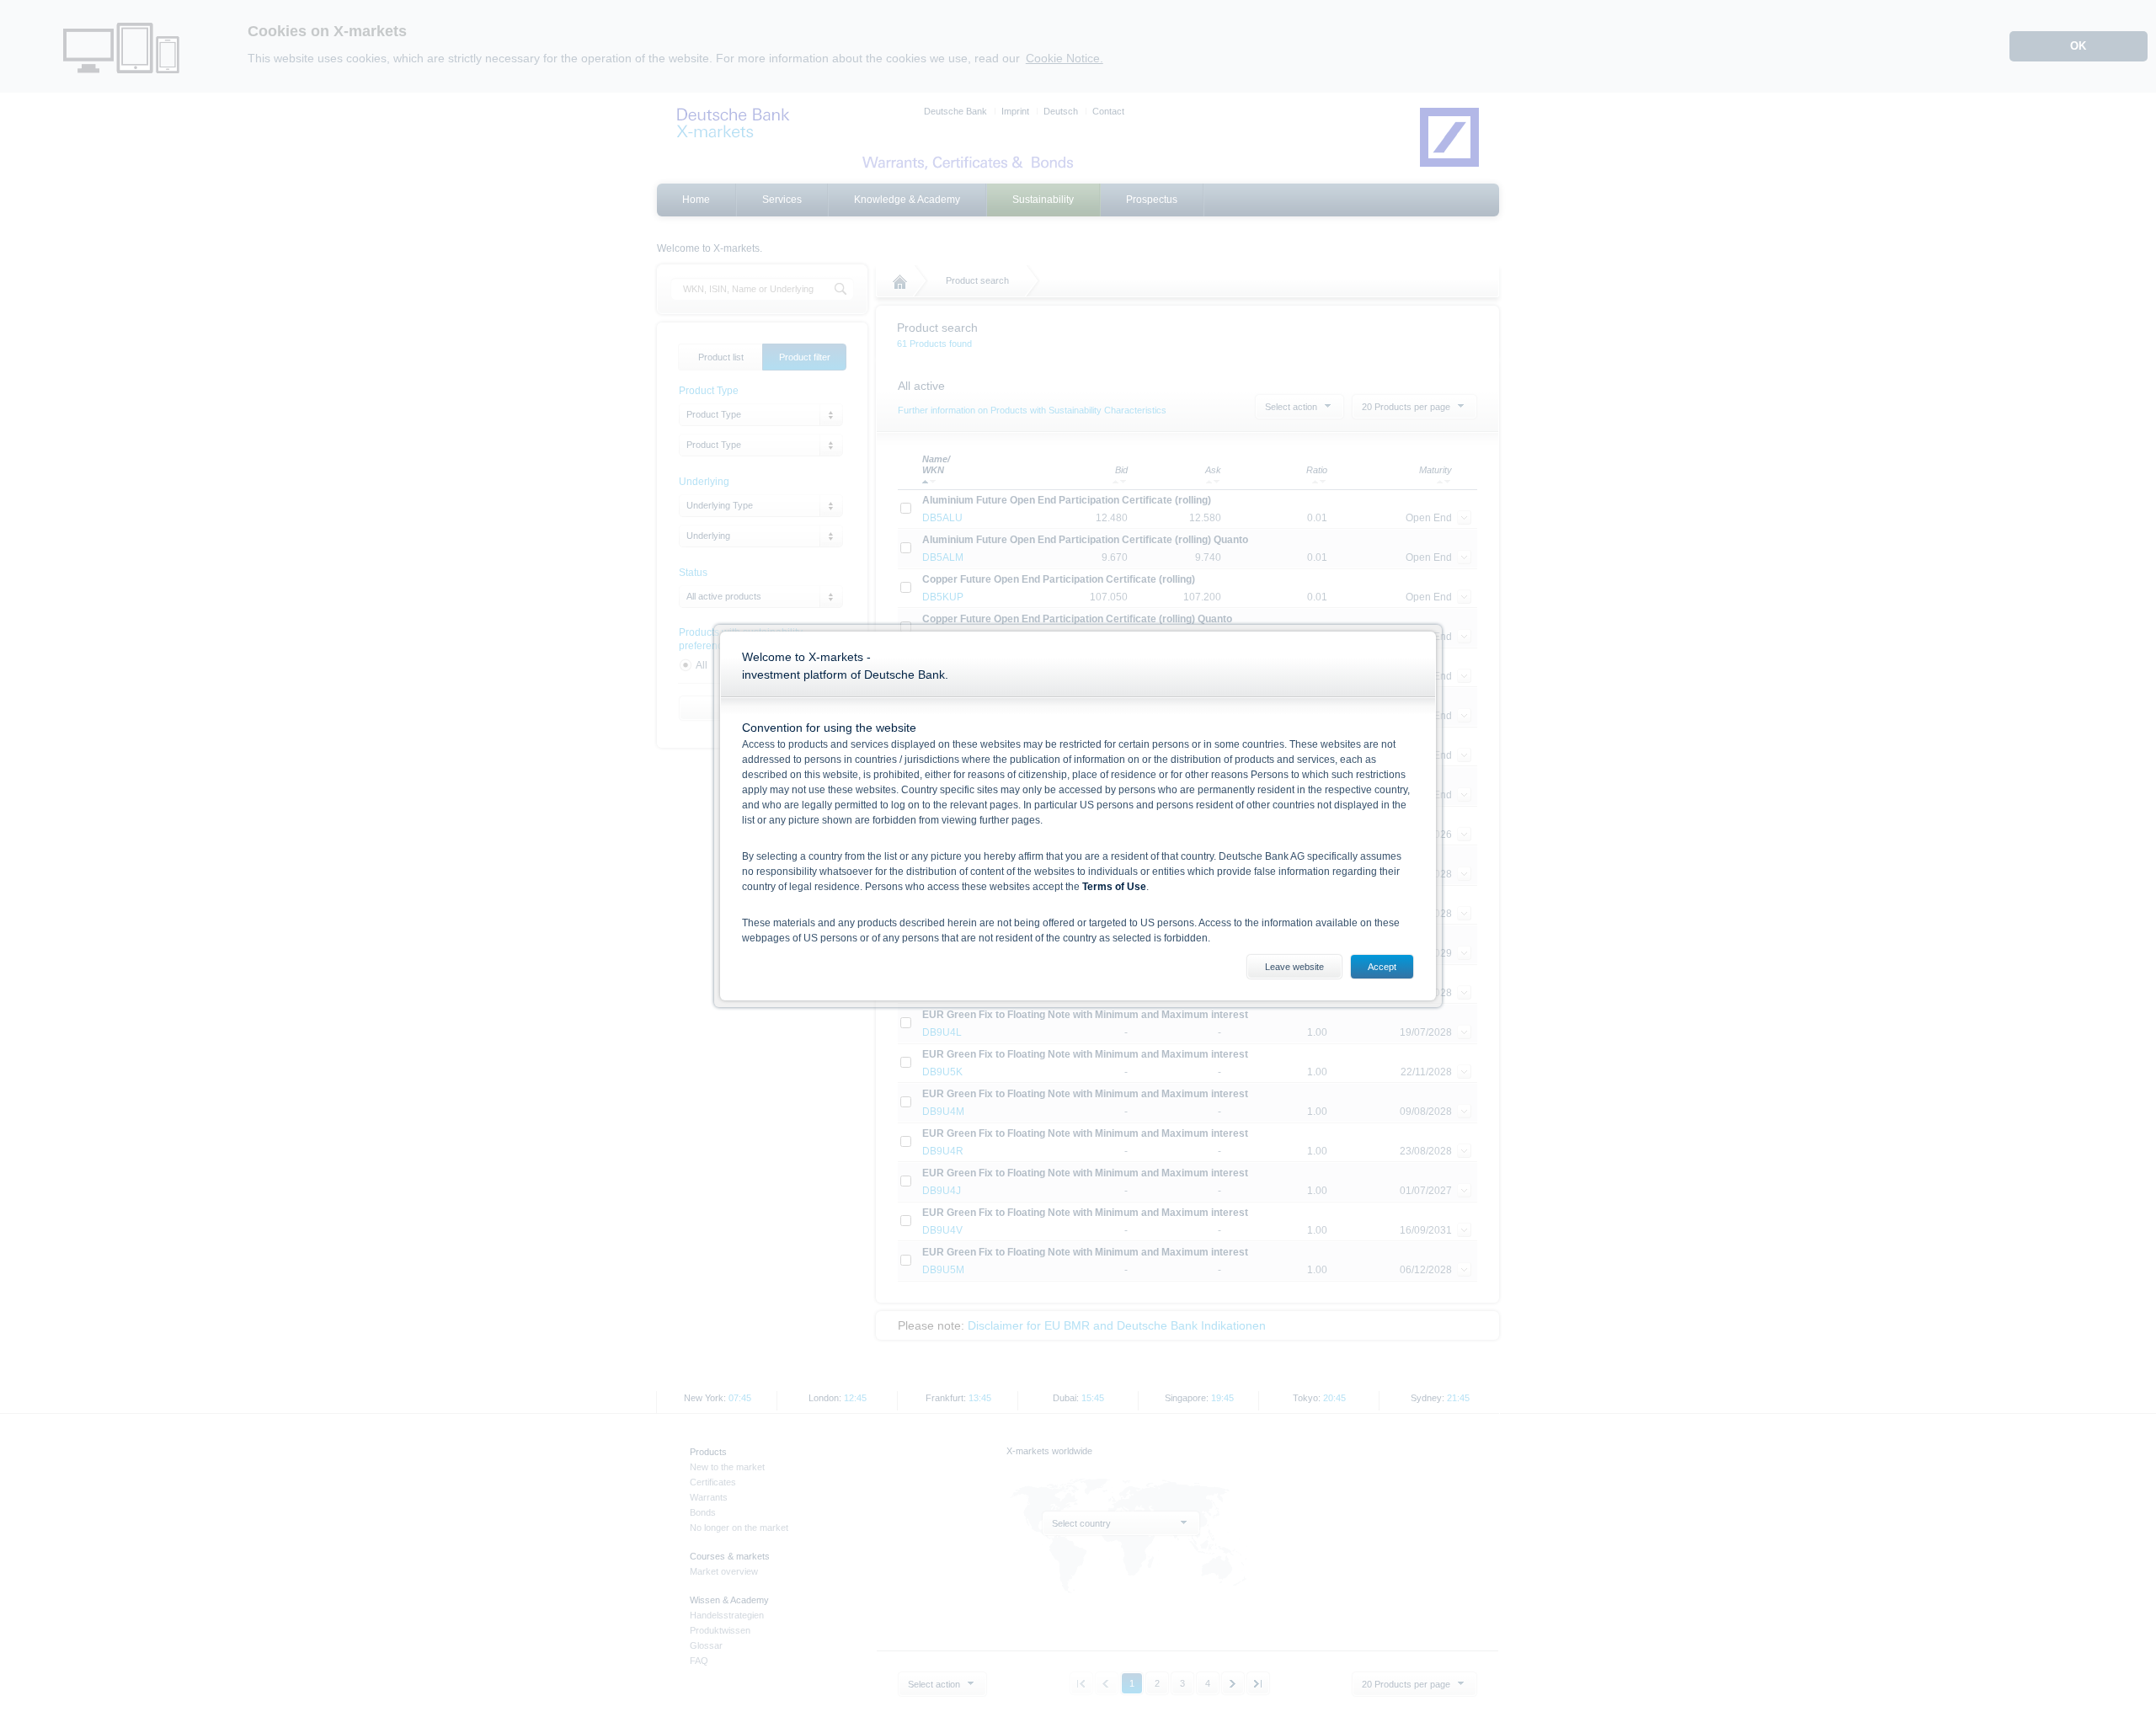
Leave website (1294, 967)
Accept (1382, 967)
